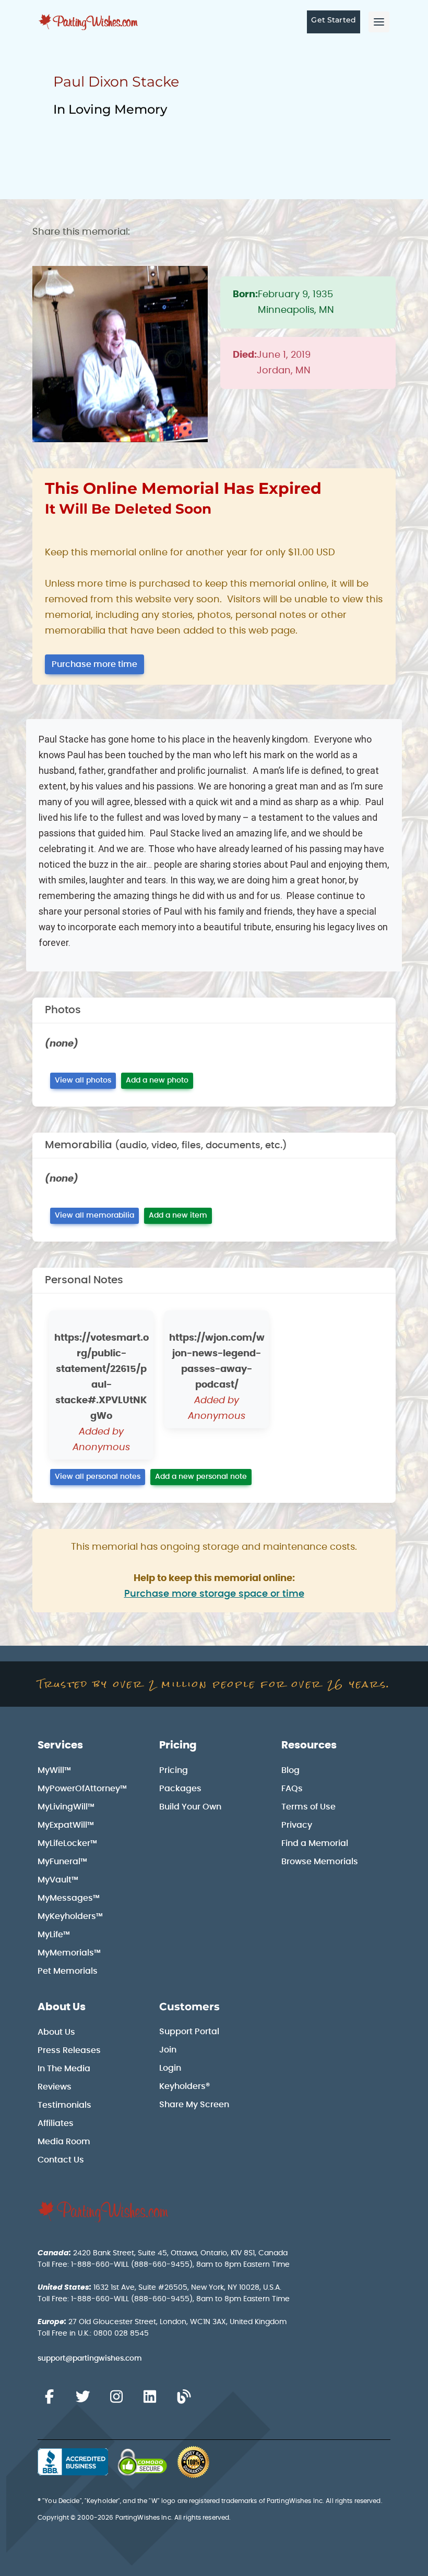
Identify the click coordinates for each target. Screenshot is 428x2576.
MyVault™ (58, 1880)
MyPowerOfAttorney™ (82, 1789)
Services (60, 1745)
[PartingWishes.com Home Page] (89, 22)
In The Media (64, 2069)
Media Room (64, 2142)
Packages (180, 1789)
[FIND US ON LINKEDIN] (150, 2397)
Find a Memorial (315, 1843)
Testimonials (64, 2105)
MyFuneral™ (62, 1862)
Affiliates (56, 2123)
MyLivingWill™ (66, 1807)
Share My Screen (194, 2105)
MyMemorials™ (69, 1953)
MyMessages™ (69, 1898)
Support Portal (189, 2032)
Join (168, 2050)
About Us (62, 2007)
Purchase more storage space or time (214, 1594)
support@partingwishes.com (90, 2359)
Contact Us (61, 2160)
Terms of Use (308, 1807)
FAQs (292, 1789)
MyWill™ (54, 1770)
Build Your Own (190, 1807)
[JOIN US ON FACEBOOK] (49, 2397)
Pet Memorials (68, 1971)
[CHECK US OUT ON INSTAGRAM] (116, 2397)
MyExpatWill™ (66, 1825)
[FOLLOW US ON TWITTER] (82, 2397)
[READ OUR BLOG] (184, 2397)
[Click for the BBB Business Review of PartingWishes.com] (73, 2462)
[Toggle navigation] (379, 22)
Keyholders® (185, 2086)
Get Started (334, 20)
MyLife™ (54, 1935)
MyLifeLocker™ (67, 1843)
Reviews (55, 2087)
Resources (309, 1745)
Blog (290, 1770)
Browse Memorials (320, 1862)
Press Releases (69, 2050)
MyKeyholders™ (70, 1916)
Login (170, 2068)
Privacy (297, 1825)
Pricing (178, 1745)
